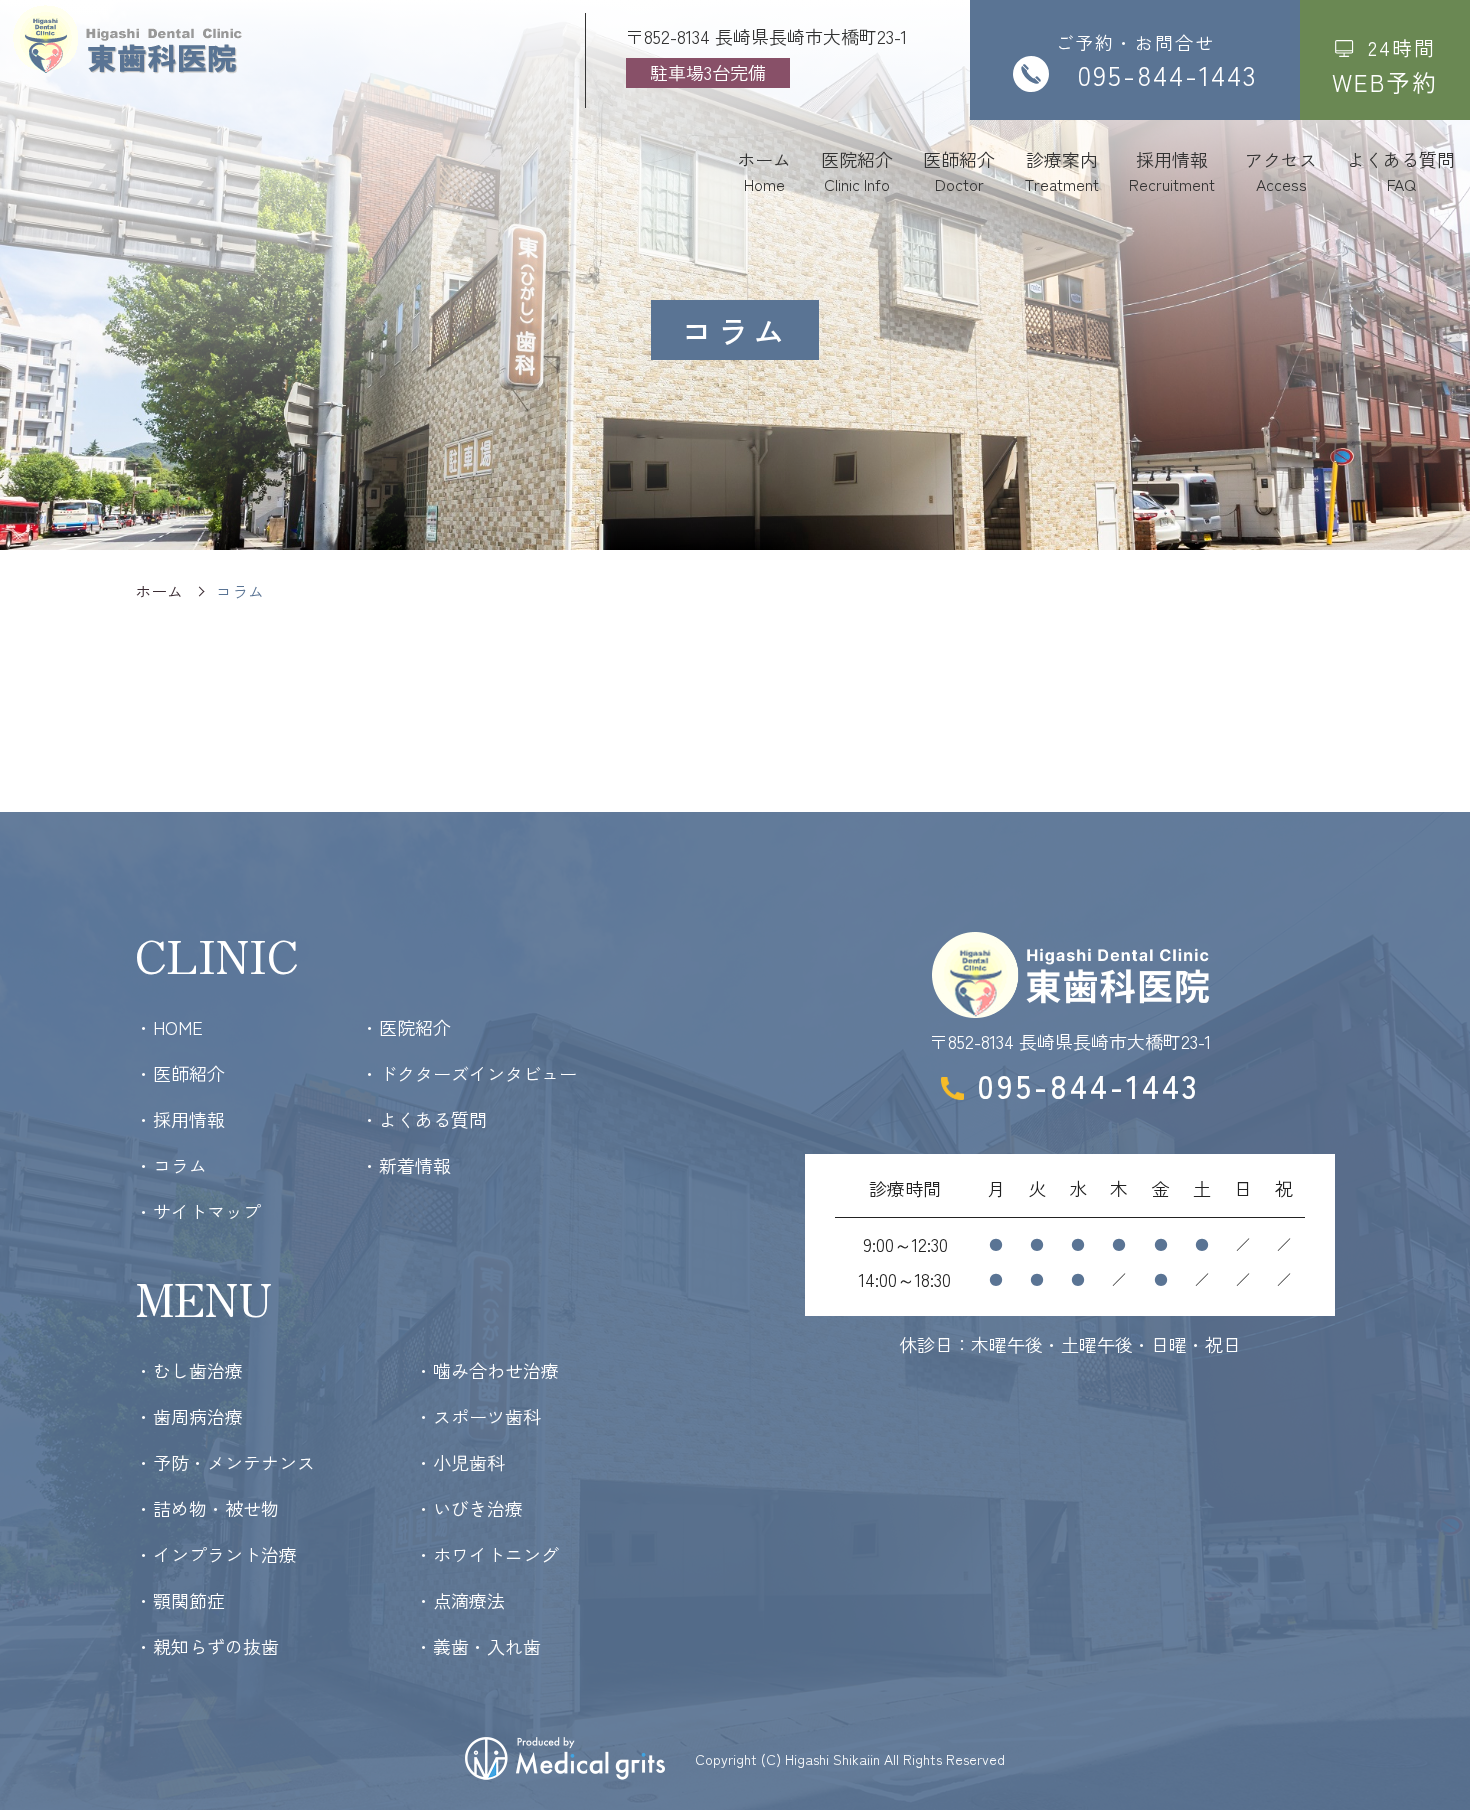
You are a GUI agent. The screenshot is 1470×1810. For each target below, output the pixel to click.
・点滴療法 (460, 1600)
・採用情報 (180, 1119)
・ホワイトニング (487, 1554)
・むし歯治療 (189, 1370)
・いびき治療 (469, 1508)
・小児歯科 (460, 1462)
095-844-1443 (1088, 1085)
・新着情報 (406, 1165)
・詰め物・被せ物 (207, 1508)
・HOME (169, 1027)
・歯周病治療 (189, 1416)
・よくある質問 (424, 1119)
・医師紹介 (180, 1073)
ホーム (159, 591)
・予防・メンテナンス (225, 1462)
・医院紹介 (406, 1027)
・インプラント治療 (216, 1554)
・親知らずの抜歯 (207, 1646)
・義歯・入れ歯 (478, 1646)
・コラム (171, 1165)
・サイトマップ (198, 1211)
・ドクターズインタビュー (469, 1073)
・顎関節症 (180, 1600)
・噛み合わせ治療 (487, 1370)
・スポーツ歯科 (478, 1416)
